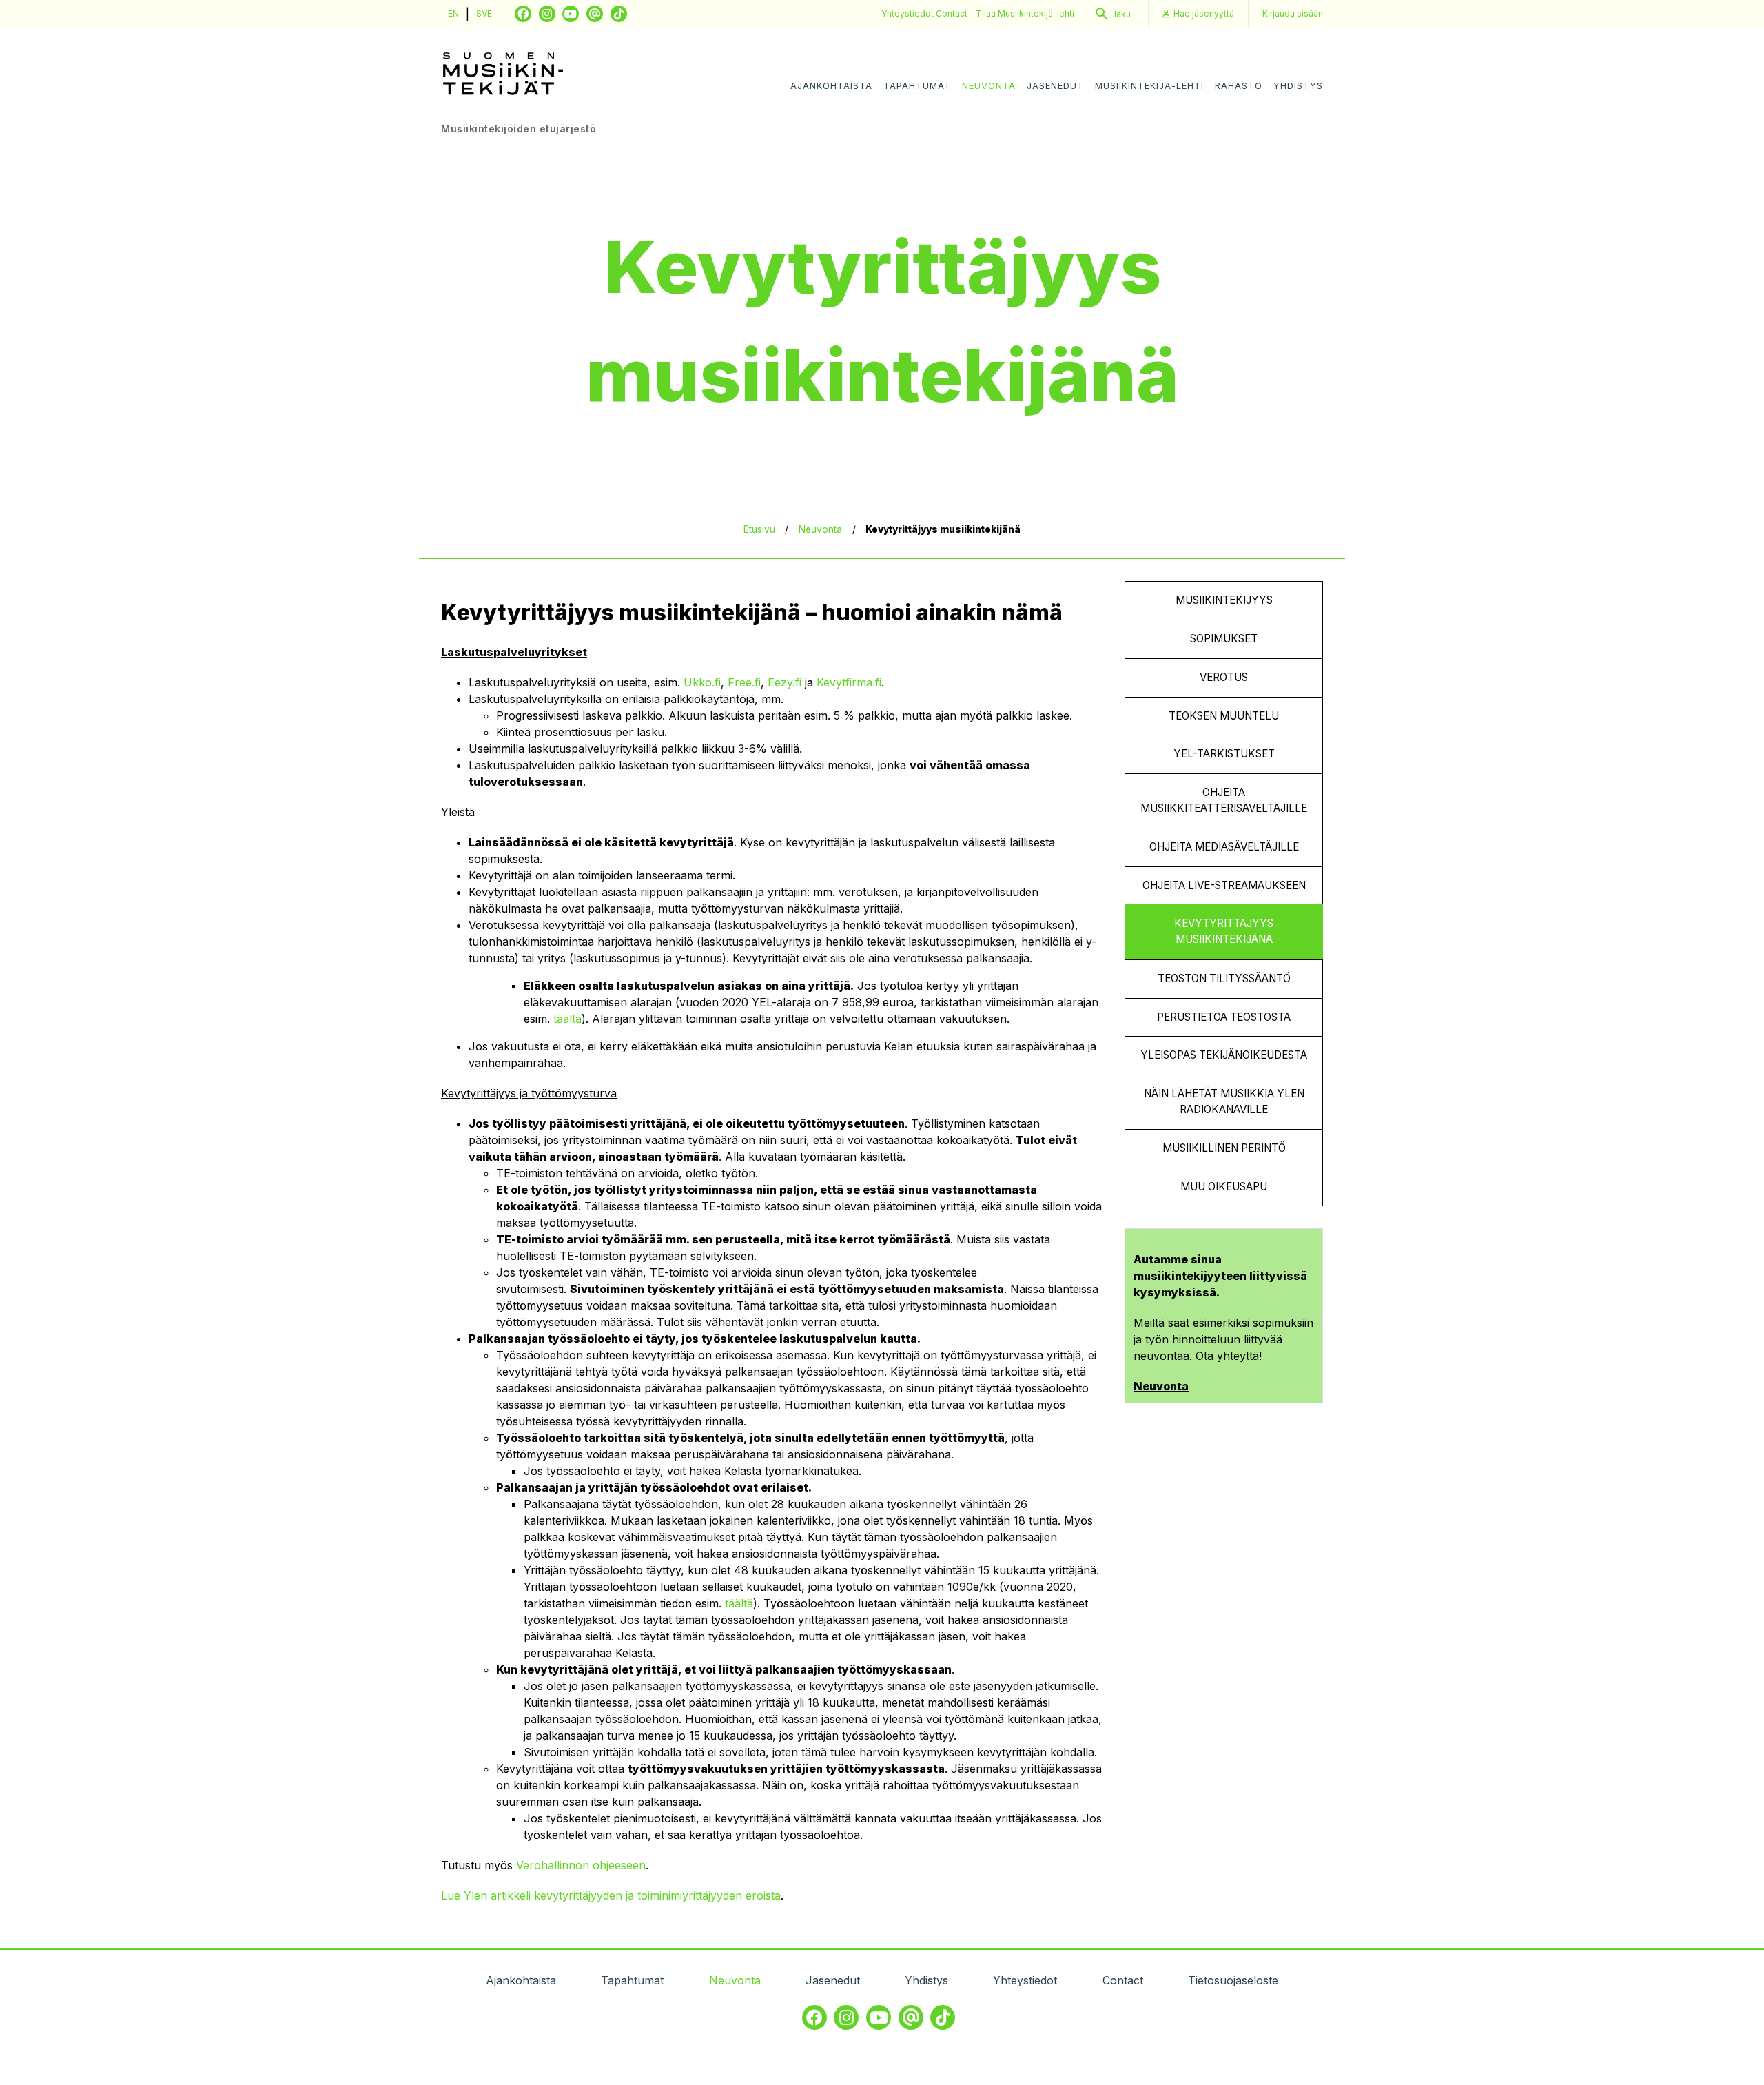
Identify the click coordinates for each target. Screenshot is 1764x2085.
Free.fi (744, 682)
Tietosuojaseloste (1233, 1980)
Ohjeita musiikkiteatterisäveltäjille (1224, 800)
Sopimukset (1224, 639)
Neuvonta (989, 86)
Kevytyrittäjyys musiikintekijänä (1224, 931)
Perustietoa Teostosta (1224, 1017)
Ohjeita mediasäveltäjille (1224, 847)
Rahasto (1239, 86)
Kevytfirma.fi (849, 682)
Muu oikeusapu (1224, 1187)
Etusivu (759, 529)
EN (453, 13)
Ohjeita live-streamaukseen (1224, 885)
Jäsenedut (1055, 86)
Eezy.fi (784, 682)
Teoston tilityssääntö (1224, 978)
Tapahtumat (917, 86)
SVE (484, 13)
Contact (952, 13)
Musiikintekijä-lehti (1149, 86)
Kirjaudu (1293, 13)
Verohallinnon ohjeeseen (581, 1865)
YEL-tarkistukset (1224, 754)
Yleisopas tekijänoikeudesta (1224, 1055)
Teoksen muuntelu (1224, 716)
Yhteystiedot (909, 13)
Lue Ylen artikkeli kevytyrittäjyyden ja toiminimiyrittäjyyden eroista (611, 1895)
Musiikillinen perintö (1224, 1148)
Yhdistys (1298, 86)
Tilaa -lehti (1025, 13)
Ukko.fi (702, 682)
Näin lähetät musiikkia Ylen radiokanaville (1224, 1101)
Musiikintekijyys (1224, 600)
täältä (567, 1019)
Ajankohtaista (831, 86)
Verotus (1224, 677)
